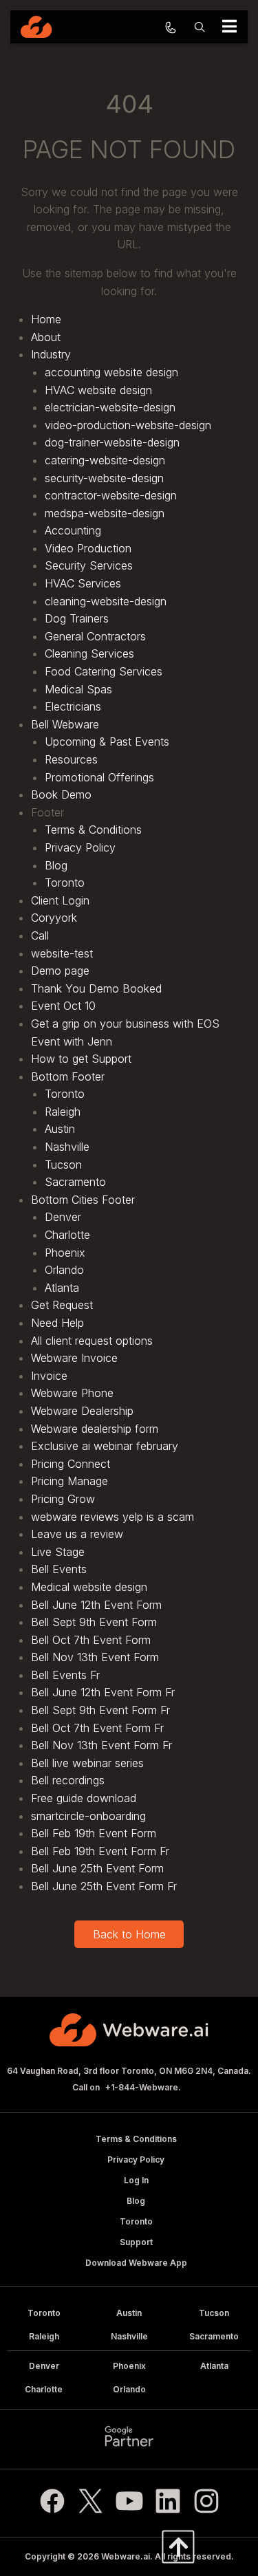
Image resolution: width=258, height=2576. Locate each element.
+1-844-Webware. (143, 2087)
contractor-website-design (111, 495)
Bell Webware (65, 724)
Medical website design (89, 1587)
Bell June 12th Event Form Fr (103, 1692)
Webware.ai (126, 2556)
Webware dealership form (95, 1429)
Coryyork (54, 918)
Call (40, 935)
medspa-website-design (105, 513)
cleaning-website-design (106, 601)
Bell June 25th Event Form (97, 1868)
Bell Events (59, 1569)
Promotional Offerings (99, 777)
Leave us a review (77, 1534)
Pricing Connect (71, 1464)
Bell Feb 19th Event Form (94, 1833)
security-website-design (104, 478)
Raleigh (63, 1112)
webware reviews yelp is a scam (112, 1517)
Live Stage (58, 1552)
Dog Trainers (77, 618)
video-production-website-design (128, 425)
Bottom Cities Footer (83, 1200)
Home (46, 319)
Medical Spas (78, 689)
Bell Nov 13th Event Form (95, 1657)
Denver (63, 1217)
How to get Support (81, 1059)
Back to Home (129, 1934)
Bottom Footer (68, 1076)
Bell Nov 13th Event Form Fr (101, 1745)
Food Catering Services (104, 671)
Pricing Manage (69, 1481)
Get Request (62, 1305)
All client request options (92, 1341)
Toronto (65, 883)
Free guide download (84, 1798)
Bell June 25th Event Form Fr (104, 1886)
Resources (71, 759)
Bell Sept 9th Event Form (94, 1622)
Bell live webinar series (87, 1763)
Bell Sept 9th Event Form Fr (100, 1710)
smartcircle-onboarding (88, 1816)
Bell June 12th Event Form (96, 1605)
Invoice (49, 1376)
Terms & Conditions (93, 830)
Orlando (64, 1270)
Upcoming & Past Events (107, 742)
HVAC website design (98, 390)
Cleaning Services (89, 653)
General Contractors (95, 636)
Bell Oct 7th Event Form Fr (97, 1728)
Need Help (57, 1323)
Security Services (89, 565)
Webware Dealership (82, 1411)
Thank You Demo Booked (96, 988)
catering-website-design (105, 460)
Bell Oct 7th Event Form (91, 1640)
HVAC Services (83, 583)
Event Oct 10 (63, 1006)
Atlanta (62, 1288)
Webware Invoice (74, 1358)
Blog (56, 865)
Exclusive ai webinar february (105, 1446)
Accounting (73, 530)
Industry (51, 354)
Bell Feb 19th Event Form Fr (100, 1851)
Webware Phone (72, 1393)
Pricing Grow (63, 1499)
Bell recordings (68, 1780)
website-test (62, 953)
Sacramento (75, 1182)
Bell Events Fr (65, 1675)
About (46, 337)
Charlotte (67, 1235)
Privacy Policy (80, 847)
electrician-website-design (110, 407)
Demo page (60, 971)
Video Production (88, 548)
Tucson (63, 1165)
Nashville (67, 1147)
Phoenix (65, 1253)
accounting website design (111, 372)
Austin (60, 1129)
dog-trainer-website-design (112, 442)
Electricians (73, 706)
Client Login (60, 900)
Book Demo (61, 794)
